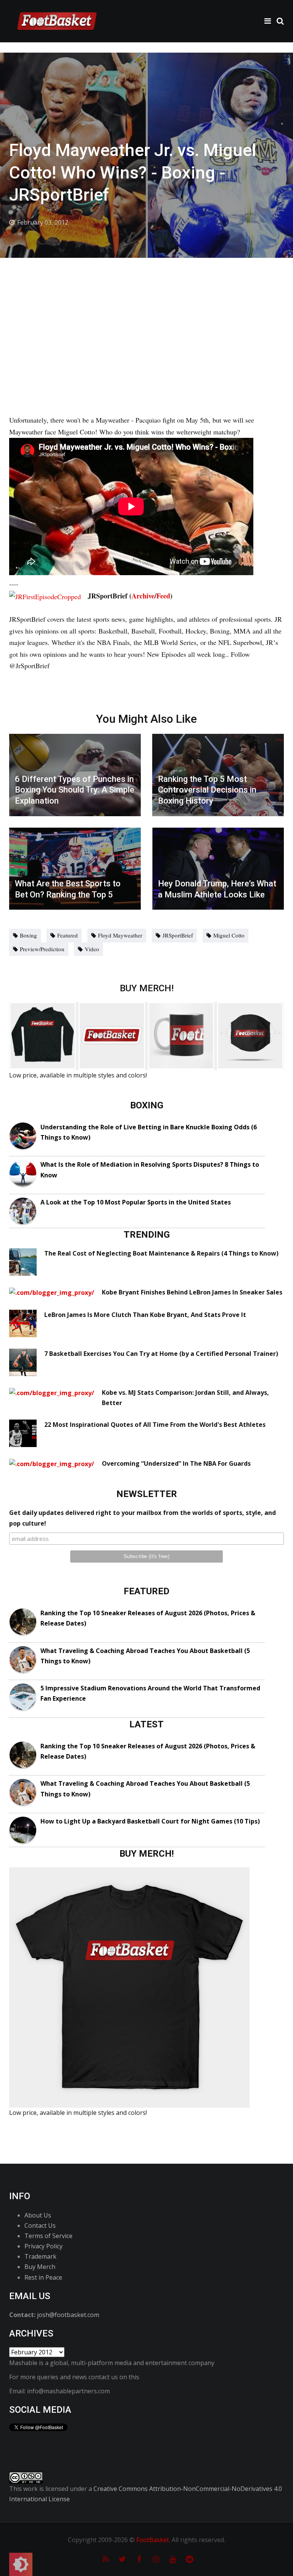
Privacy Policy (43, 2246)
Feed (163, 596)
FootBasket (153, 2540)
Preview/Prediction (42, 949)
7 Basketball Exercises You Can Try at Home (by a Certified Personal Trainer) (161, 1354)
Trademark (40, 2256)
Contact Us (40, 2225)
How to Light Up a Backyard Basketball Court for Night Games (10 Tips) (150, 1821)
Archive (143, 596)
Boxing (28, 935)
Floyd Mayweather (120, 935)
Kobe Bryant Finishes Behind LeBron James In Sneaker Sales (192, 1292)
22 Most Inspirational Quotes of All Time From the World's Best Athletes (155, 1425)
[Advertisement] (146, 315)
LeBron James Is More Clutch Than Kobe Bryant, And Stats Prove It (145, 1315)
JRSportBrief (178, 935)
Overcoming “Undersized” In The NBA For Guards (176, 1463)
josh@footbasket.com (68, 2315)
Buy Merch (40, 2267)
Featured (68, 935)
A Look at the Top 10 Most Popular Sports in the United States (136, 1202)
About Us (38, 2215)
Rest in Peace (43, 2277)
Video (92, 949)
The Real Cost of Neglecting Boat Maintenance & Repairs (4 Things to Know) (161, 1253)
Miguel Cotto (229, 935)
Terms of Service (48, 2236)
